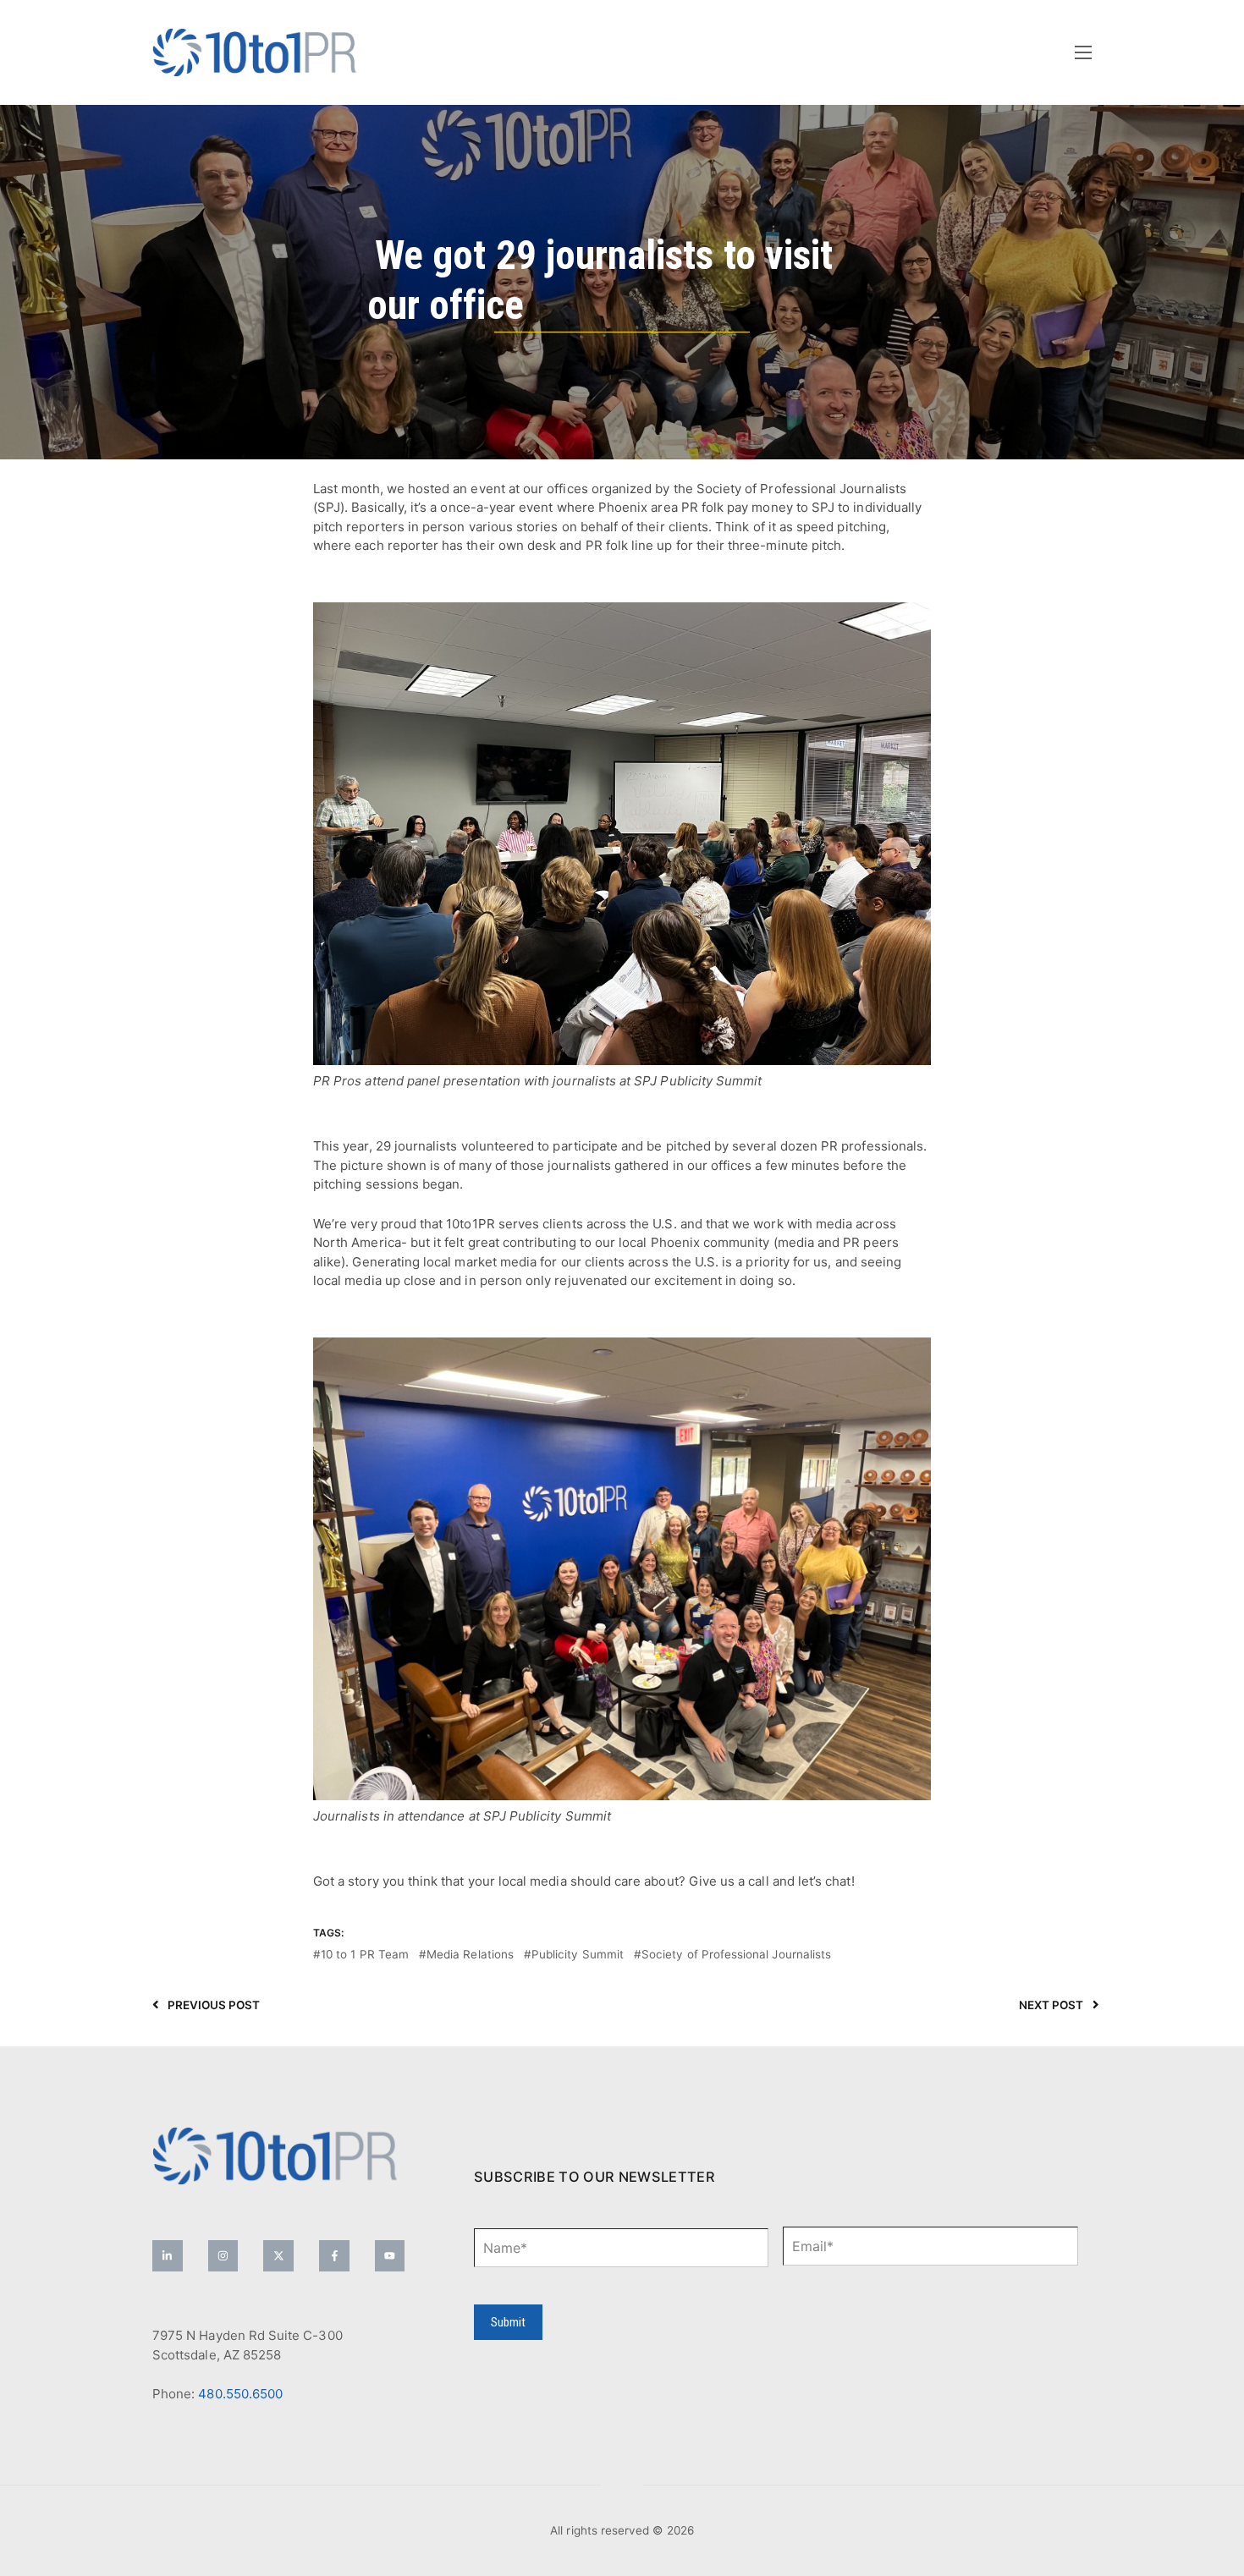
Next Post (1051, 2005)
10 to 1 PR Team (365, 1954)
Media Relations (470, 1954)
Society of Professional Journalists (736, 1954)
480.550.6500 (240, 2394)
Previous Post (214, 2005)
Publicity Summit (578, 1954)
